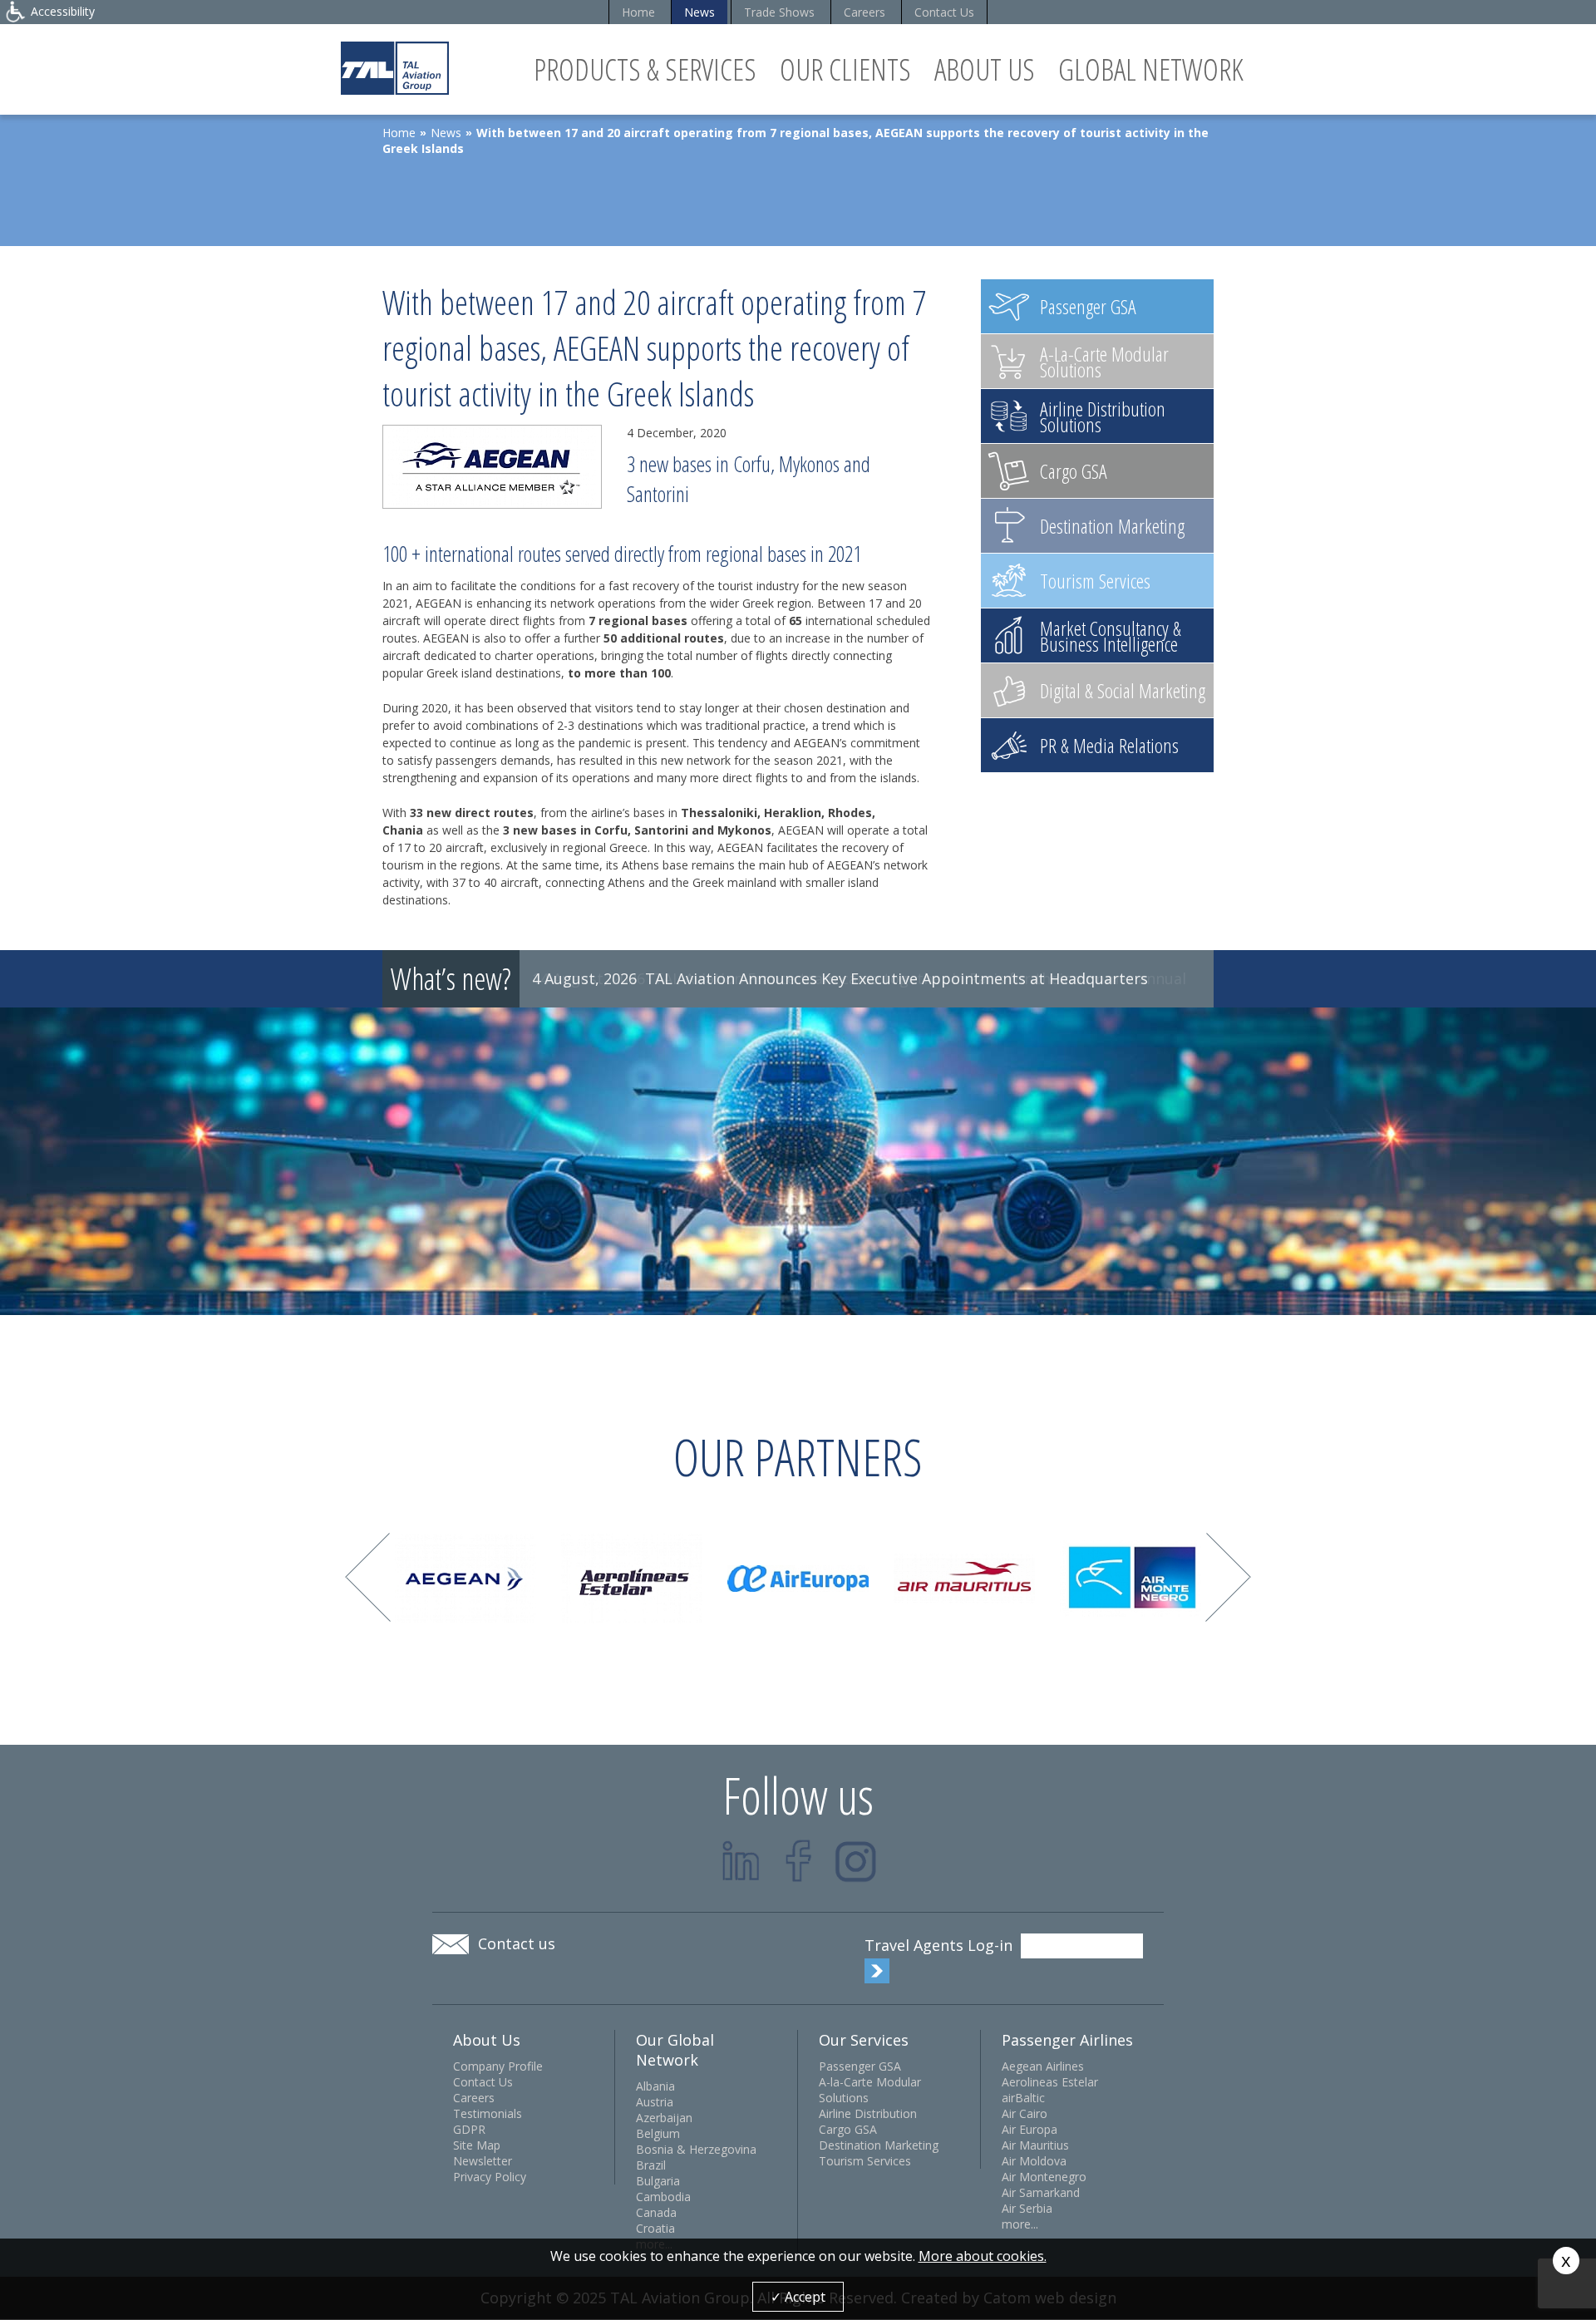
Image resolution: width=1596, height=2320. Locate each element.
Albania (655, 2086)
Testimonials (488, 2113)
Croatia (655, 2228)
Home (638, 12)
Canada (656, 2212)
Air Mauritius (1035, 2145)
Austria (655, 2102)
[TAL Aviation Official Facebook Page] (798, 1861)
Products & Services (645, 69)
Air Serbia (1027, 2208)
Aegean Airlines (1043, 2066)
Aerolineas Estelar (1050, 2082)
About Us (985, 69)
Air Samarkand (1041, 2192)
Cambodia (663, 2197)
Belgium (658, 2133)
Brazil (651, 2165)
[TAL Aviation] (395, 68)
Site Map (477, 2145)
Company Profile (498, 2066)
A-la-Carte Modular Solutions (870, 2090)
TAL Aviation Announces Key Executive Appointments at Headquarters (897, 978)
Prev (368, 1577)
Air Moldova (1034, 2161)
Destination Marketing (879, 2145)
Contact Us (944, 12)
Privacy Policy (490, 2177)
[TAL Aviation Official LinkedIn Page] (741, 1861)
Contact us (517, 1943)
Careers (864, 12)
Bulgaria (658, 2181)
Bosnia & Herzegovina (696, 2149)
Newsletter (483, 2161)
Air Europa (1030, 2129)
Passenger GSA (860, 2066)
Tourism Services (865, 2161)
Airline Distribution (868, 2113)
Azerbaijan (664, 2118)
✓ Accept (798, 2297)
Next (1228, 1577)
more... (1020, 2224)
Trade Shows (779, 12)
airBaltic (1023, 2098)
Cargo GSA (848, 2129)
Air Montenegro (1044, 2177)
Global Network (1151, 69)
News (699, 12)
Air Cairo (1025, 2113)
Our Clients (845, 69)
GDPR (469, 2129)
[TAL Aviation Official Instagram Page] (856, 1861)
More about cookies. (983, 2256)
